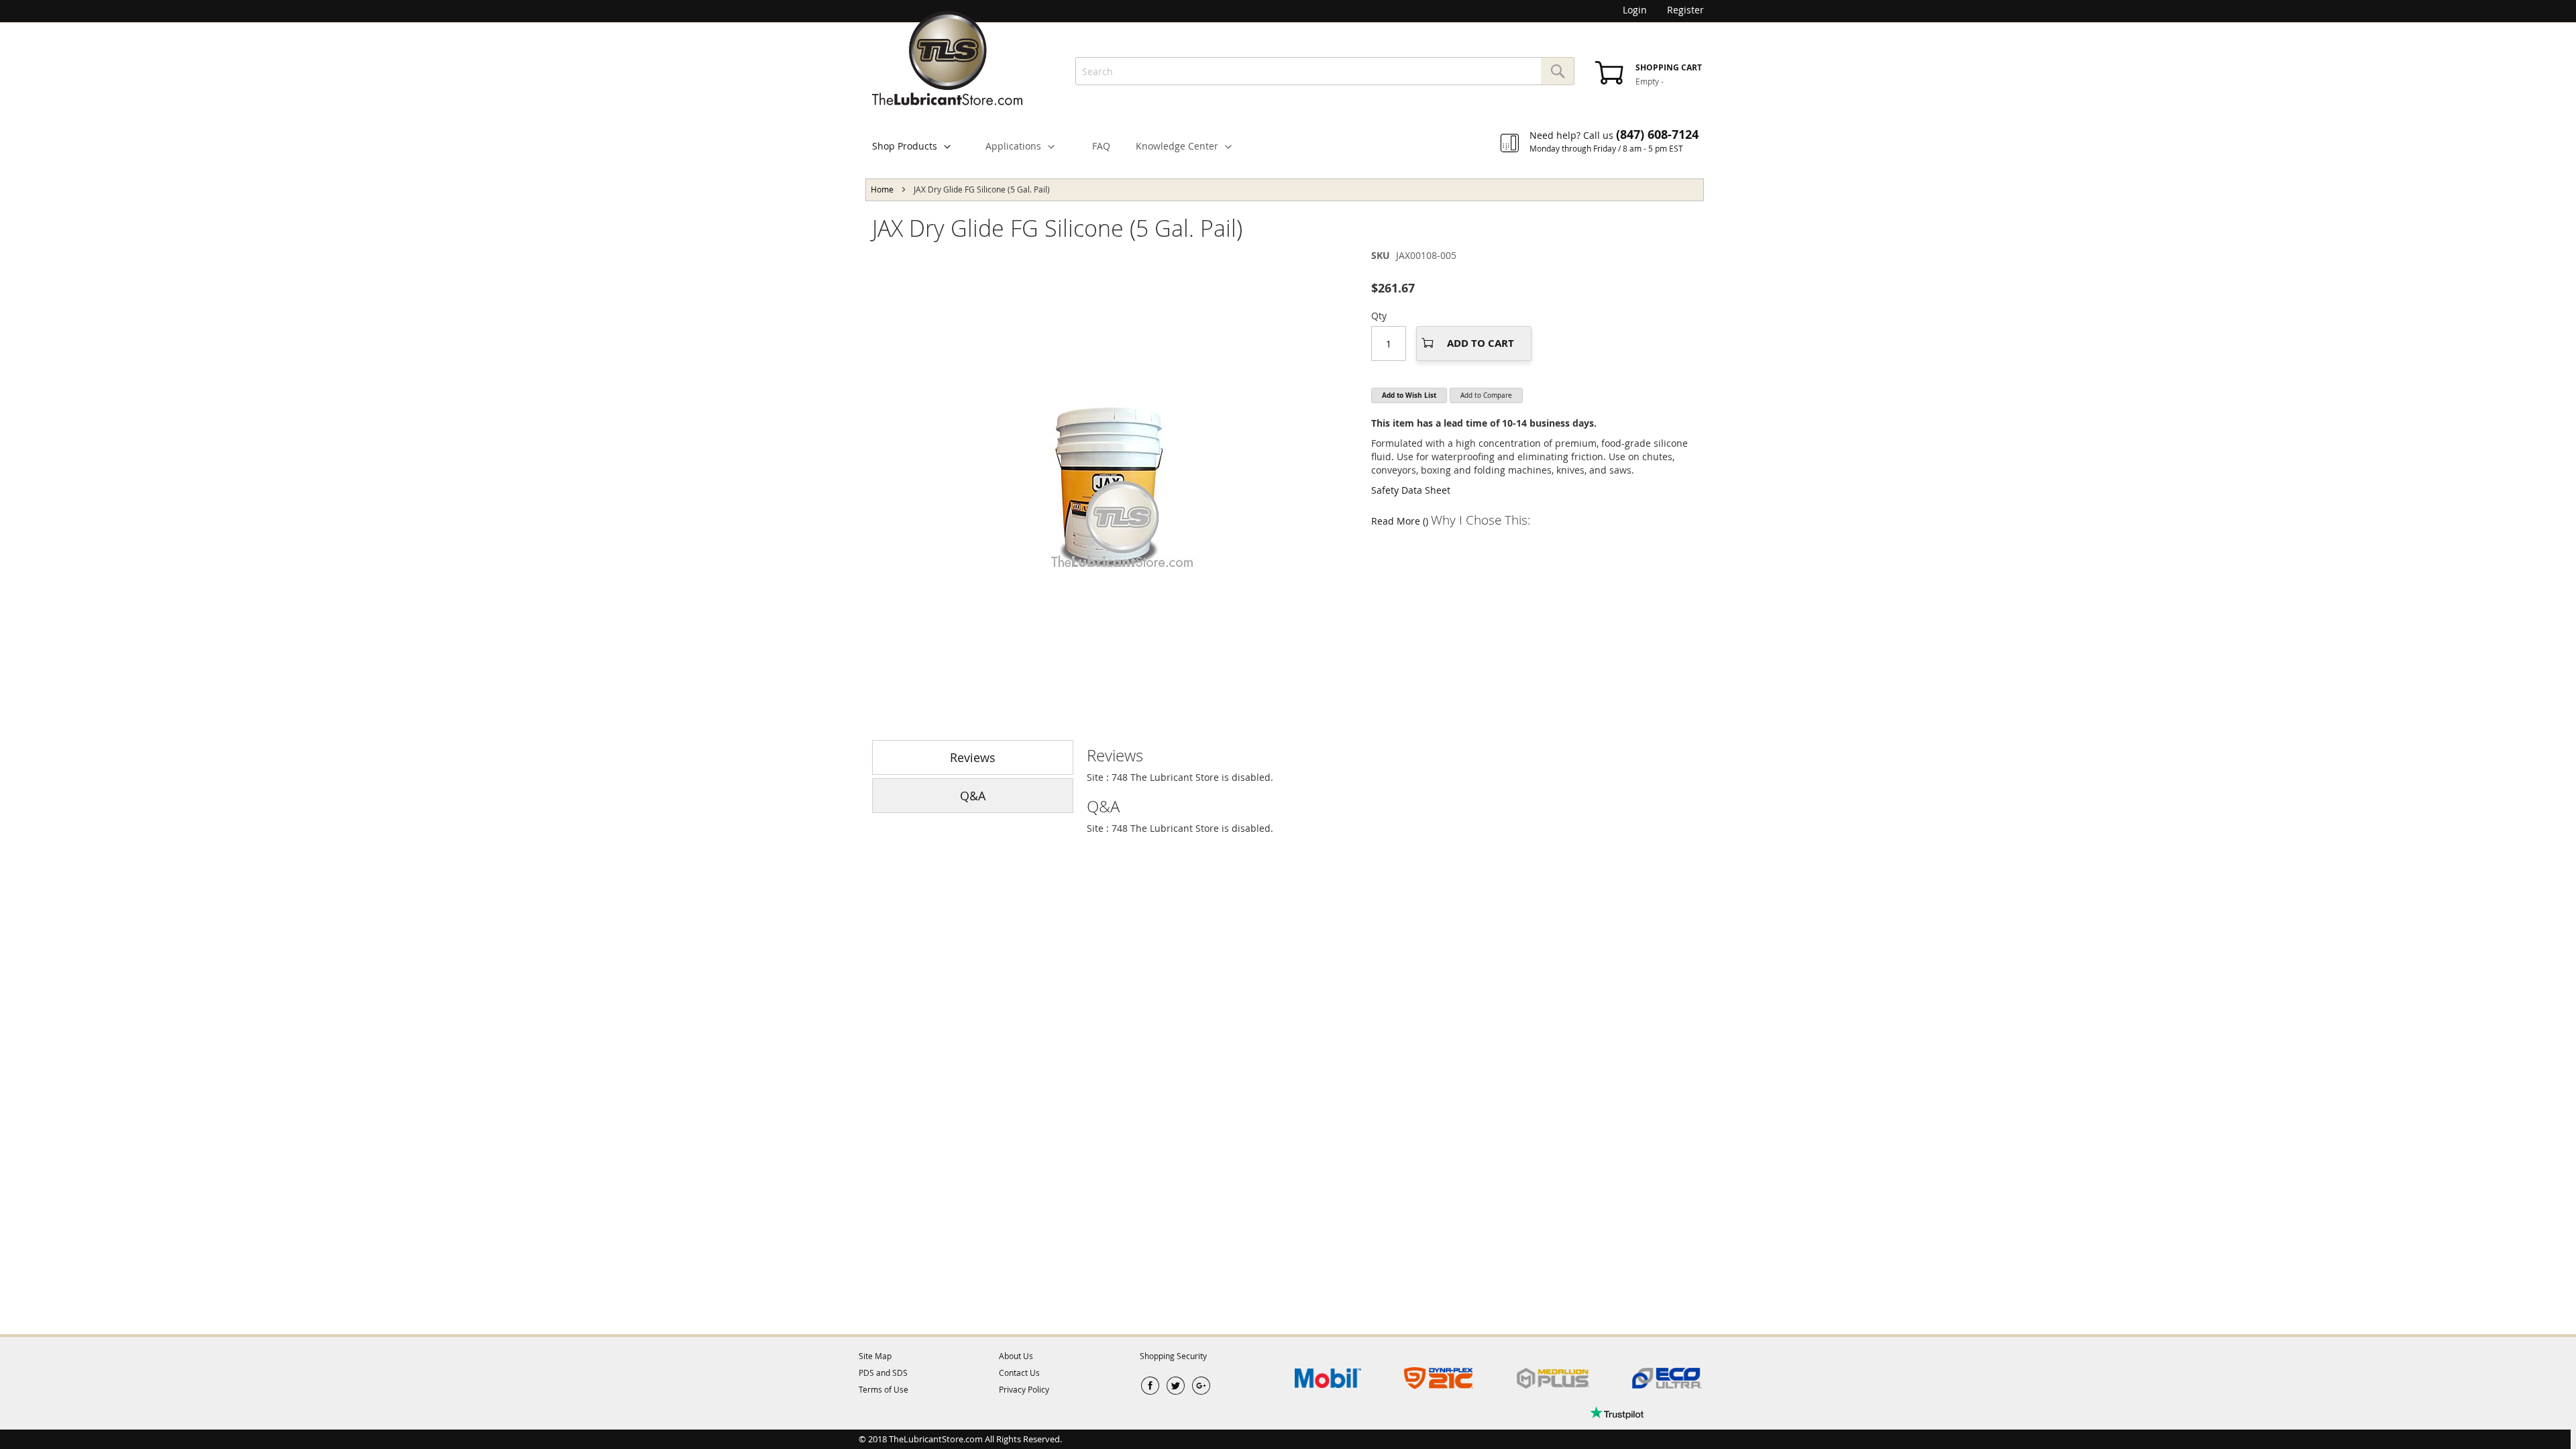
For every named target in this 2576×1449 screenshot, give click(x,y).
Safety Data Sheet (1411, 490)
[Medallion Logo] (1553, 1379)
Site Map (875, 1356)
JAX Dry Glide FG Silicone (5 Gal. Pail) (1057, 228)
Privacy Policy (1024, 1389)
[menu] (1288, 136)
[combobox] (1325, 71)
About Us (1016, 1356)
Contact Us (1019, 1373)
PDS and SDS (883, 1373)
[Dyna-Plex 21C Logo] (1439, 1379)
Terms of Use (883, 1389)
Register (1685, 10)
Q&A (973, 796)
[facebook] (1150, 1386)
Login (1635, 10)
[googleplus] (1201, 1386)
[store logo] (947, 58)
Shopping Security (1173, 1356)
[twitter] (1176, 1386)
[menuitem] (917, 146)
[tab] (1395, 755)
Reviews (973, 757)
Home (882, 189)
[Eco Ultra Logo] (1667, 1379)
